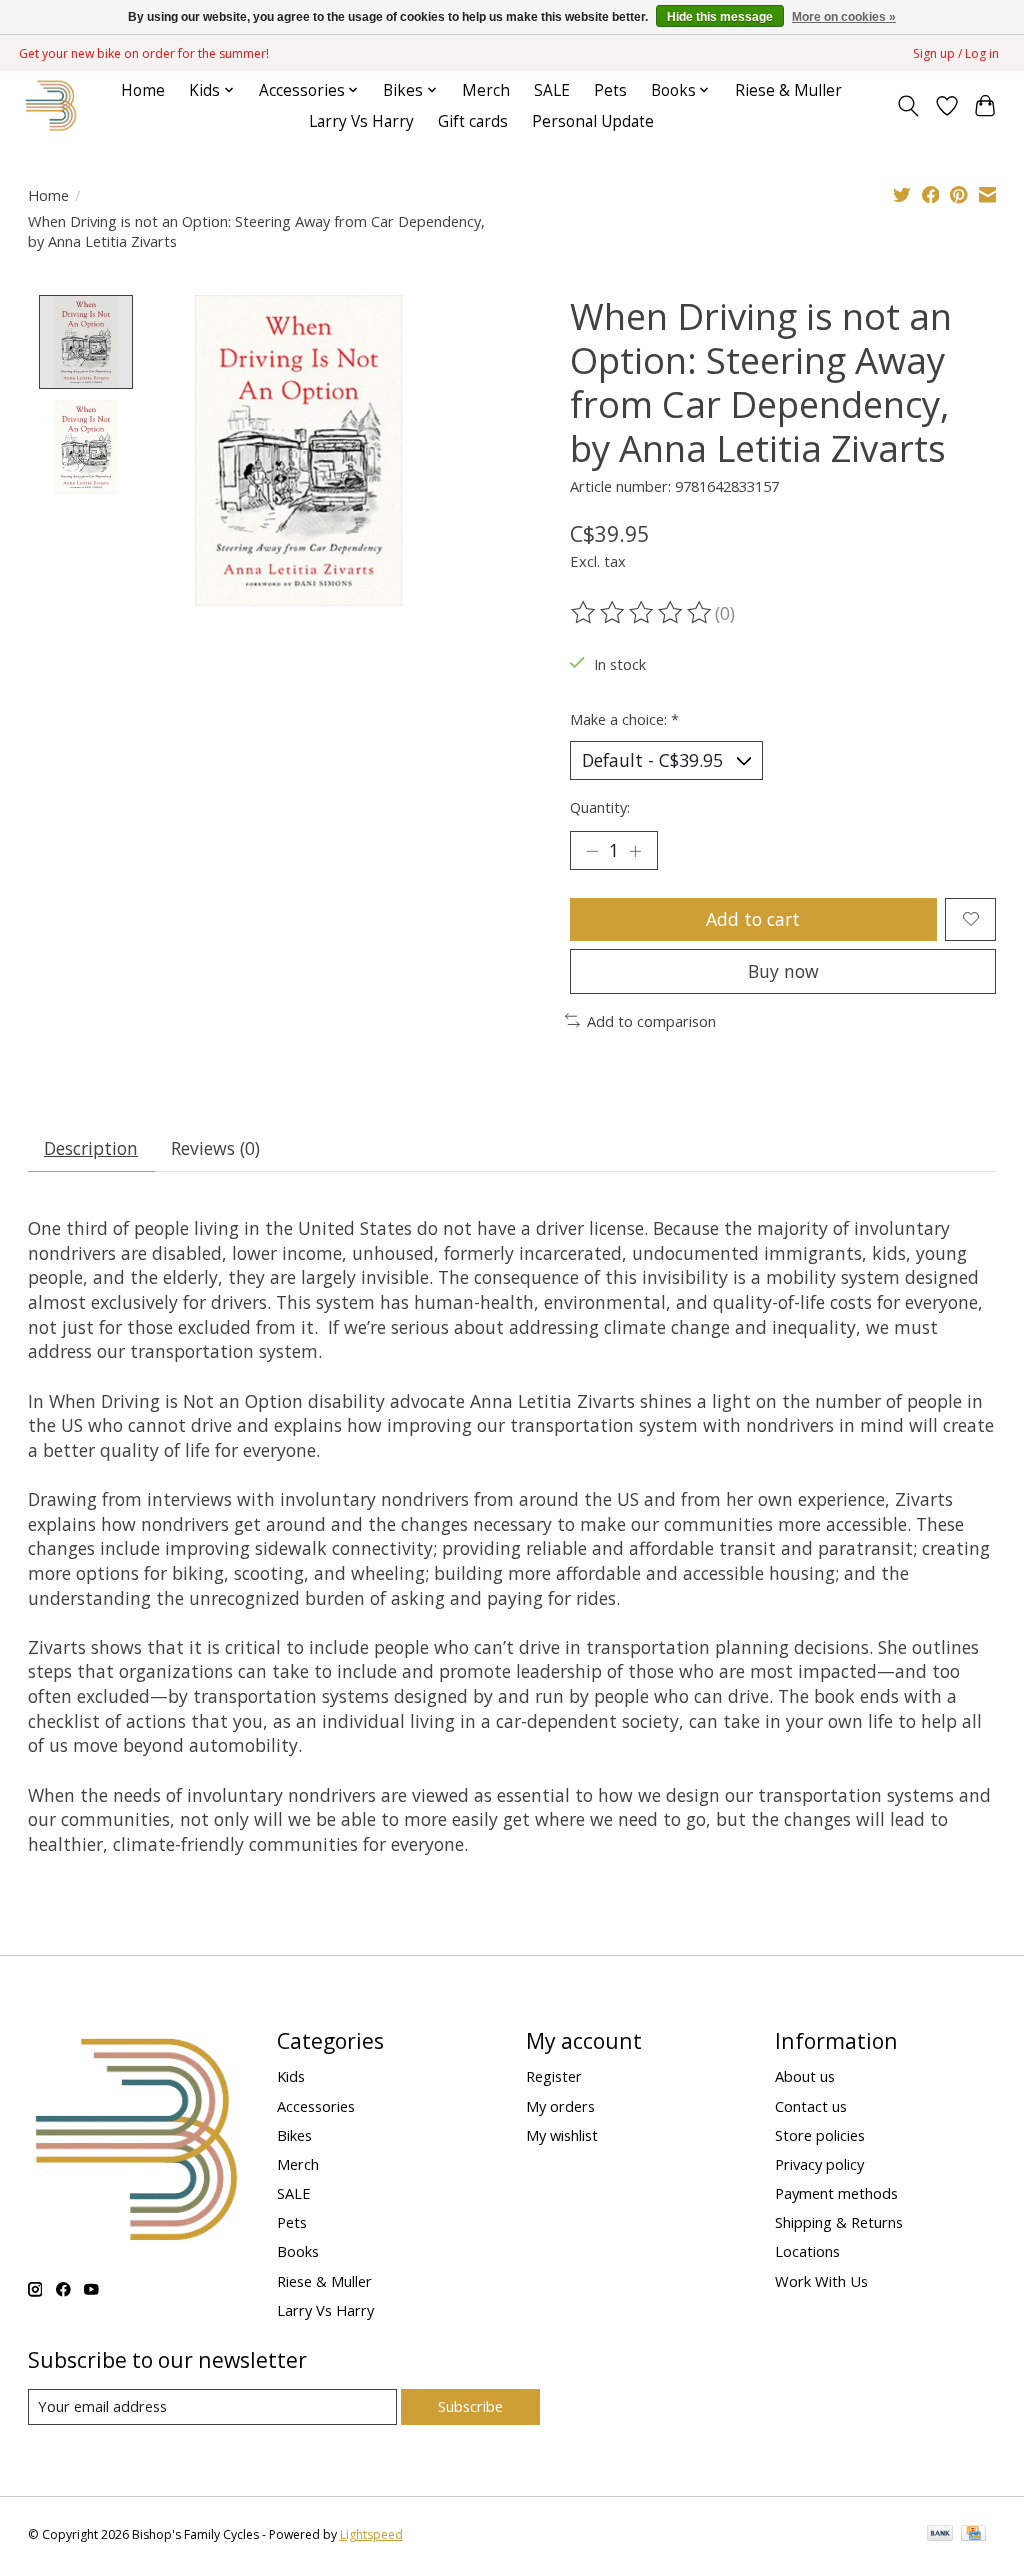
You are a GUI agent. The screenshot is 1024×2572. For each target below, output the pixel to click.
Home (143, 90)
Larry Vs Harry (361, 121)
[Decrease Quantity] (592, 850)
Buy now (783, 971)
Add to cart (753, 919)
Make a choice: (624, 719)
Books (298, 2251)
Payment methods (836, 2193)
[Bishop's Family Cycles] (51, 105)
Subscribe (470, 2406)
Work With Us (821, 2281)
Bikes (294, 2135)
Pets (610, 90)
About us (805, 2076)
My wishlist (562, 2135)
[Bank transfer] (940, 2535)
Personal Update (593, 121)
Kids (291, 2076)
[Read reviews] (643, 613)
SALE (552, 90)
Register (554, 2076)
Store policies (820, 2135)
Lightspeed (371, 2534)
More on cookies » (844, 17)
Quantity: (600, 807)
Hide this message (720, 17)
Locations (807, 2251)
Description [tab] (91, 1148)
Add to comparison (651, 1021)
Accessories (316, 2106)
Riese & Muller (788, 90)
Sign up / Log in (956, 53)
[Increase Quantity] (635, 850)
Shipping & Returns (839, 2222)
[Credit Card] (973, 2535)
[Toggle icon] (907, 106)
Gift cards (473, 121)
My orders (560, 2106)
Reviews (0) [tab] (215, 1148)
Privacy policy (819, 2164)
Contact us (811, 2106)
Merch (486, 90)
